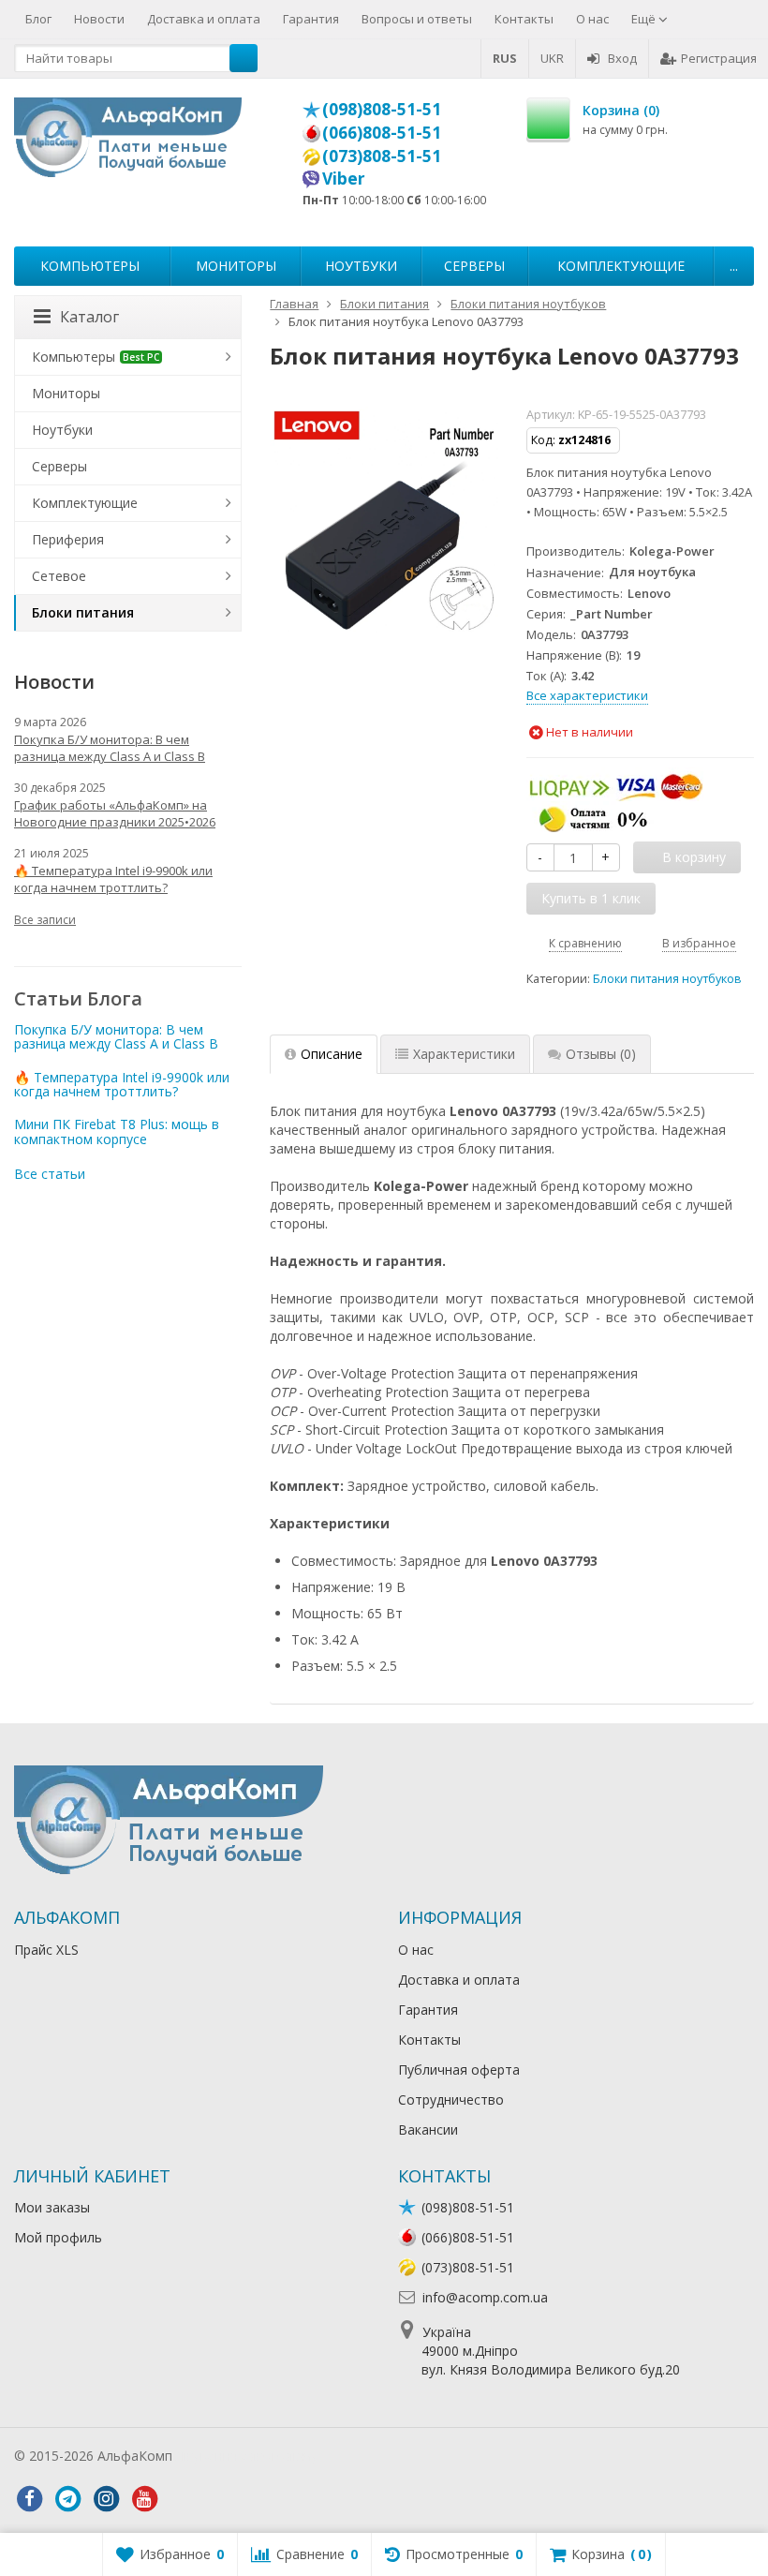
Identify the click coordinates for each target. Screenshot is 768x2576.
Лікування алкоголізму (247, 2456)
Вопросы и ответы (417, 19)
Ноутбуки (361, 266)
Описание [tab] (332, 1054)
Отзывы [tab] (601, 1054)
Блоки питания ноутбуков (667, 979)
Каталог (89, 317)
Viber (344, 178)
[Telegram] (67, 2499)
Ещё (645, 19)
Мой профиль (58, 2237)
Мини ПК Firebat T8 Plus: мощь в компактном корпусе (117, 1131)
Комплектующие (621, 266)
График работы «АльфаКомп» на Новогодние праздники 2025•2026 (115, 813)
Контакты (524, 19)
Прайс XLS (46, 1950)
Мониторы (236, 266)
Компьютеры (90, 266)
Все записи (45, 920)
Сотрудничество (451, 2100)
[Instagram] (106, 2499)
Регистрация (719, 58)
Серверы (474, 266)
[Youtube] (144, 2499)
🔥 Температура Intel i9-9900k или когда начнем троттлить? (113, 879)
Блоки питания (83, 612)
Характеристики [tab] (464, 1054)
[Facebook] (29, 2499)
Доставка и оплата (204, 19)
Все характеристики (587, 695)
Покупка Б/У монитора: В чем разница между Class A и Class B (110, 748)
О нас (592, 19)
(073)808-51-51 (382, 156)
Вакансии (428, 2129)
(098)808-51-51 (382, 109)
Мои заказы (52, 2207)
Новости (99, 19)
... (734, 266)
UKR (552, 58)
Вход (622, 58)
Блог (38, 19)
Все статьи (50, 1174)
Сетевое (59, 576)
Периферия (68, 539)
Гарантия (311, 19)
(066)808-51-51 (382, 132)
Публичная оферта (459, 2070)
